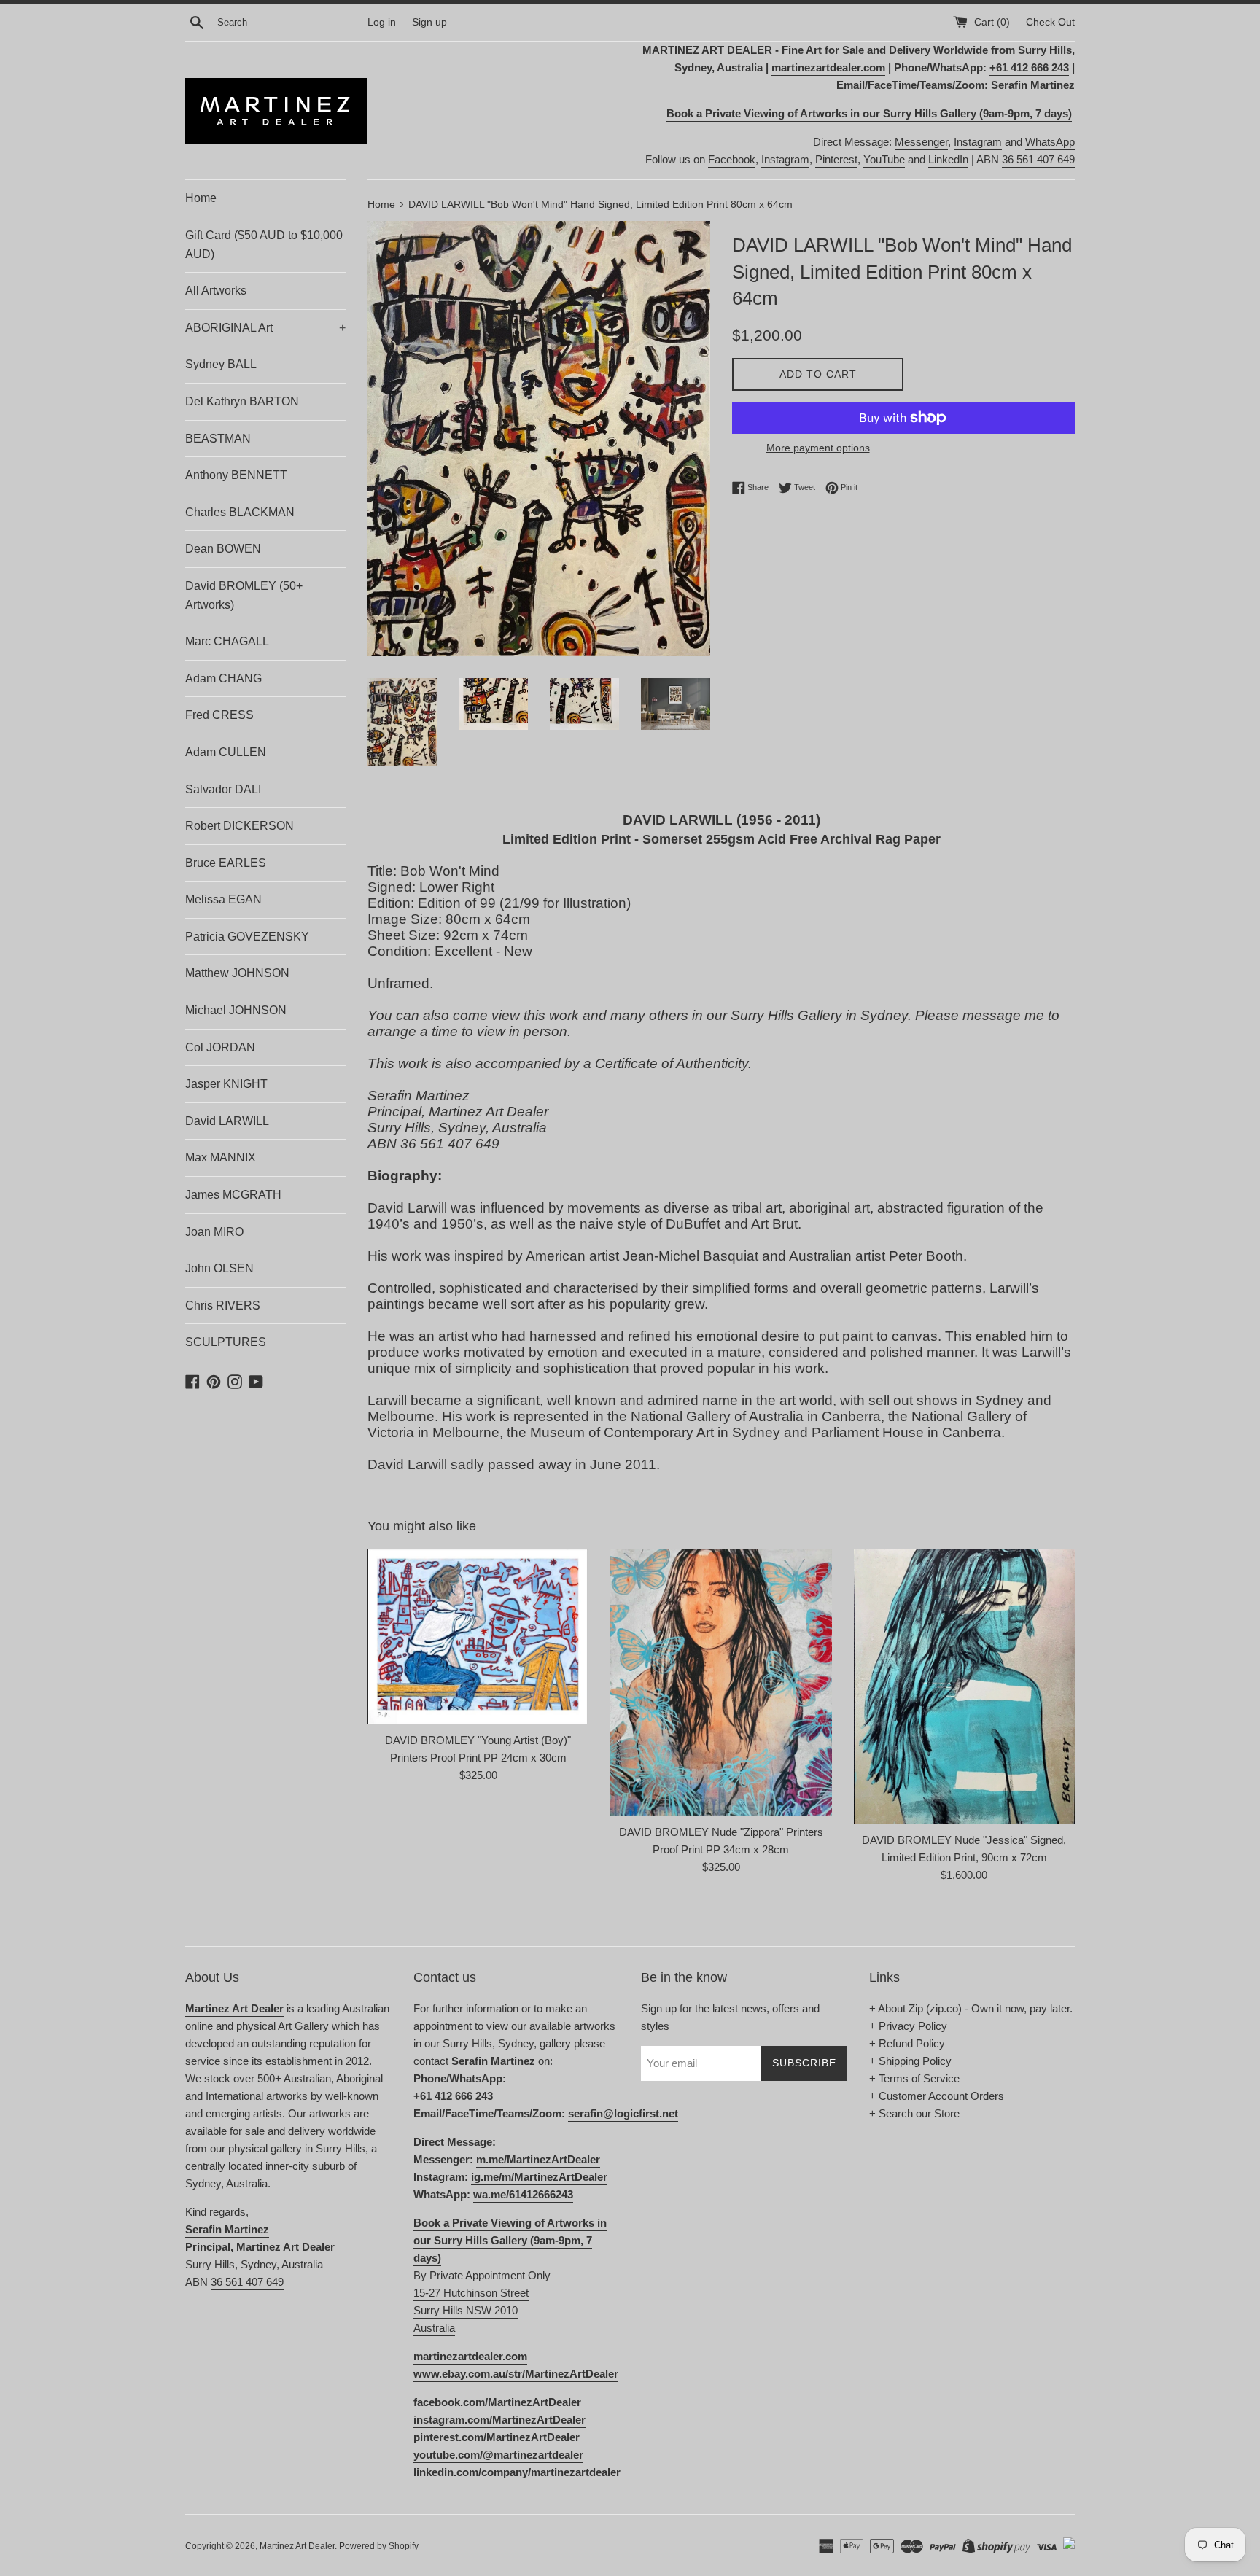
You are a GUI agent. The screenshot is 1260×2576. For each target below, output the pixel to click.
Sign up (429, 22)
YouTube (884, 159)
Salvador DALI (223, 789)
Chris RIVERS (223, 1305)
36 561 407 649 (1038, 159)
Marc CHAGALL (227, 641)
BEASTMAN (218, 439)
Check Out (1050, 22)
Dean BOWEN (223, 549)
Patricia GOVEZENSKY (247, 937)
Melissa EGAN (223, 899)
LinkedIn (948, 159)
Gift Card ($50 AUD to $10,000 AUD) (264, 245)
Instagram (978, 142)
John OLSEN (219, 1268)
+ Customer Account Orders (937, 2096)
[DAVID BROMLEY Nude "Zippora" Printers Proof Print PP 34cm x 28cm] (721, 1682)
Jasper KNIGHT (226, 1084)
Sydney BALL (221, 364)
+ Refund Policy (907, 2043)
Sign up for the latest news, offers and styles (730, 2017)
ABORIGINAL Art (265, 328)
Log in (382, 22)
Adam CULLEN (226, 752)
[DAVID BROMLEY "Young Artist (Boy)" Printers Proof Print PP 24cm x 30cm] (478, 1637)
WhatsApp (1050, 142)
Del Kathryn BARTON (242, 401)
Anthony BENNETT (236, 475)
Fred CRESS (219, 715)
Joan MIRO (214, 1232)
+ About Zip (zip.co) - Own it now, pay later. (971, 2008)
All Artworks (216, 291)
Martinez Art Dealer (297, 2546)
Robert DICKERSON (240, 826)
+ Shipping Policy (910, 2061)
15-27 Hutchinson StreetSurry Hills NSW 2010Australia (471, 2310)
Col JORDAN (220, 1047)
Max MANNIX (221, 1157)
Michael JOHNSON (236, 1010)
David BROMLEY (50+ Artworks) (244, 595)
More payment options (818, 448)
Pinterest (836, 159)
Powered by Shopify (379, 2546)
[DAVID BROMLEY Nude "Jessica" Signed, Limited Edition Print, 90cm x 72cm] (964, 1686)
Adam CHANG (223, 678)
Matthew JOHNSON (237, 973)
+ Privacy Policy (908, 2026)
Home (201, 198)
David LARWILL (227, 1121)
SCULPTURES (226, 1342)
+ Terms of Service (914, 2078)
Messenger (921, 142)
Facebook (732, 159)
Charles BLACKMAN (240, 512)
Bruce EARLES (226, 863)
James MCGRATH (233, 1195)
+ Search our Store (914, 2113)
